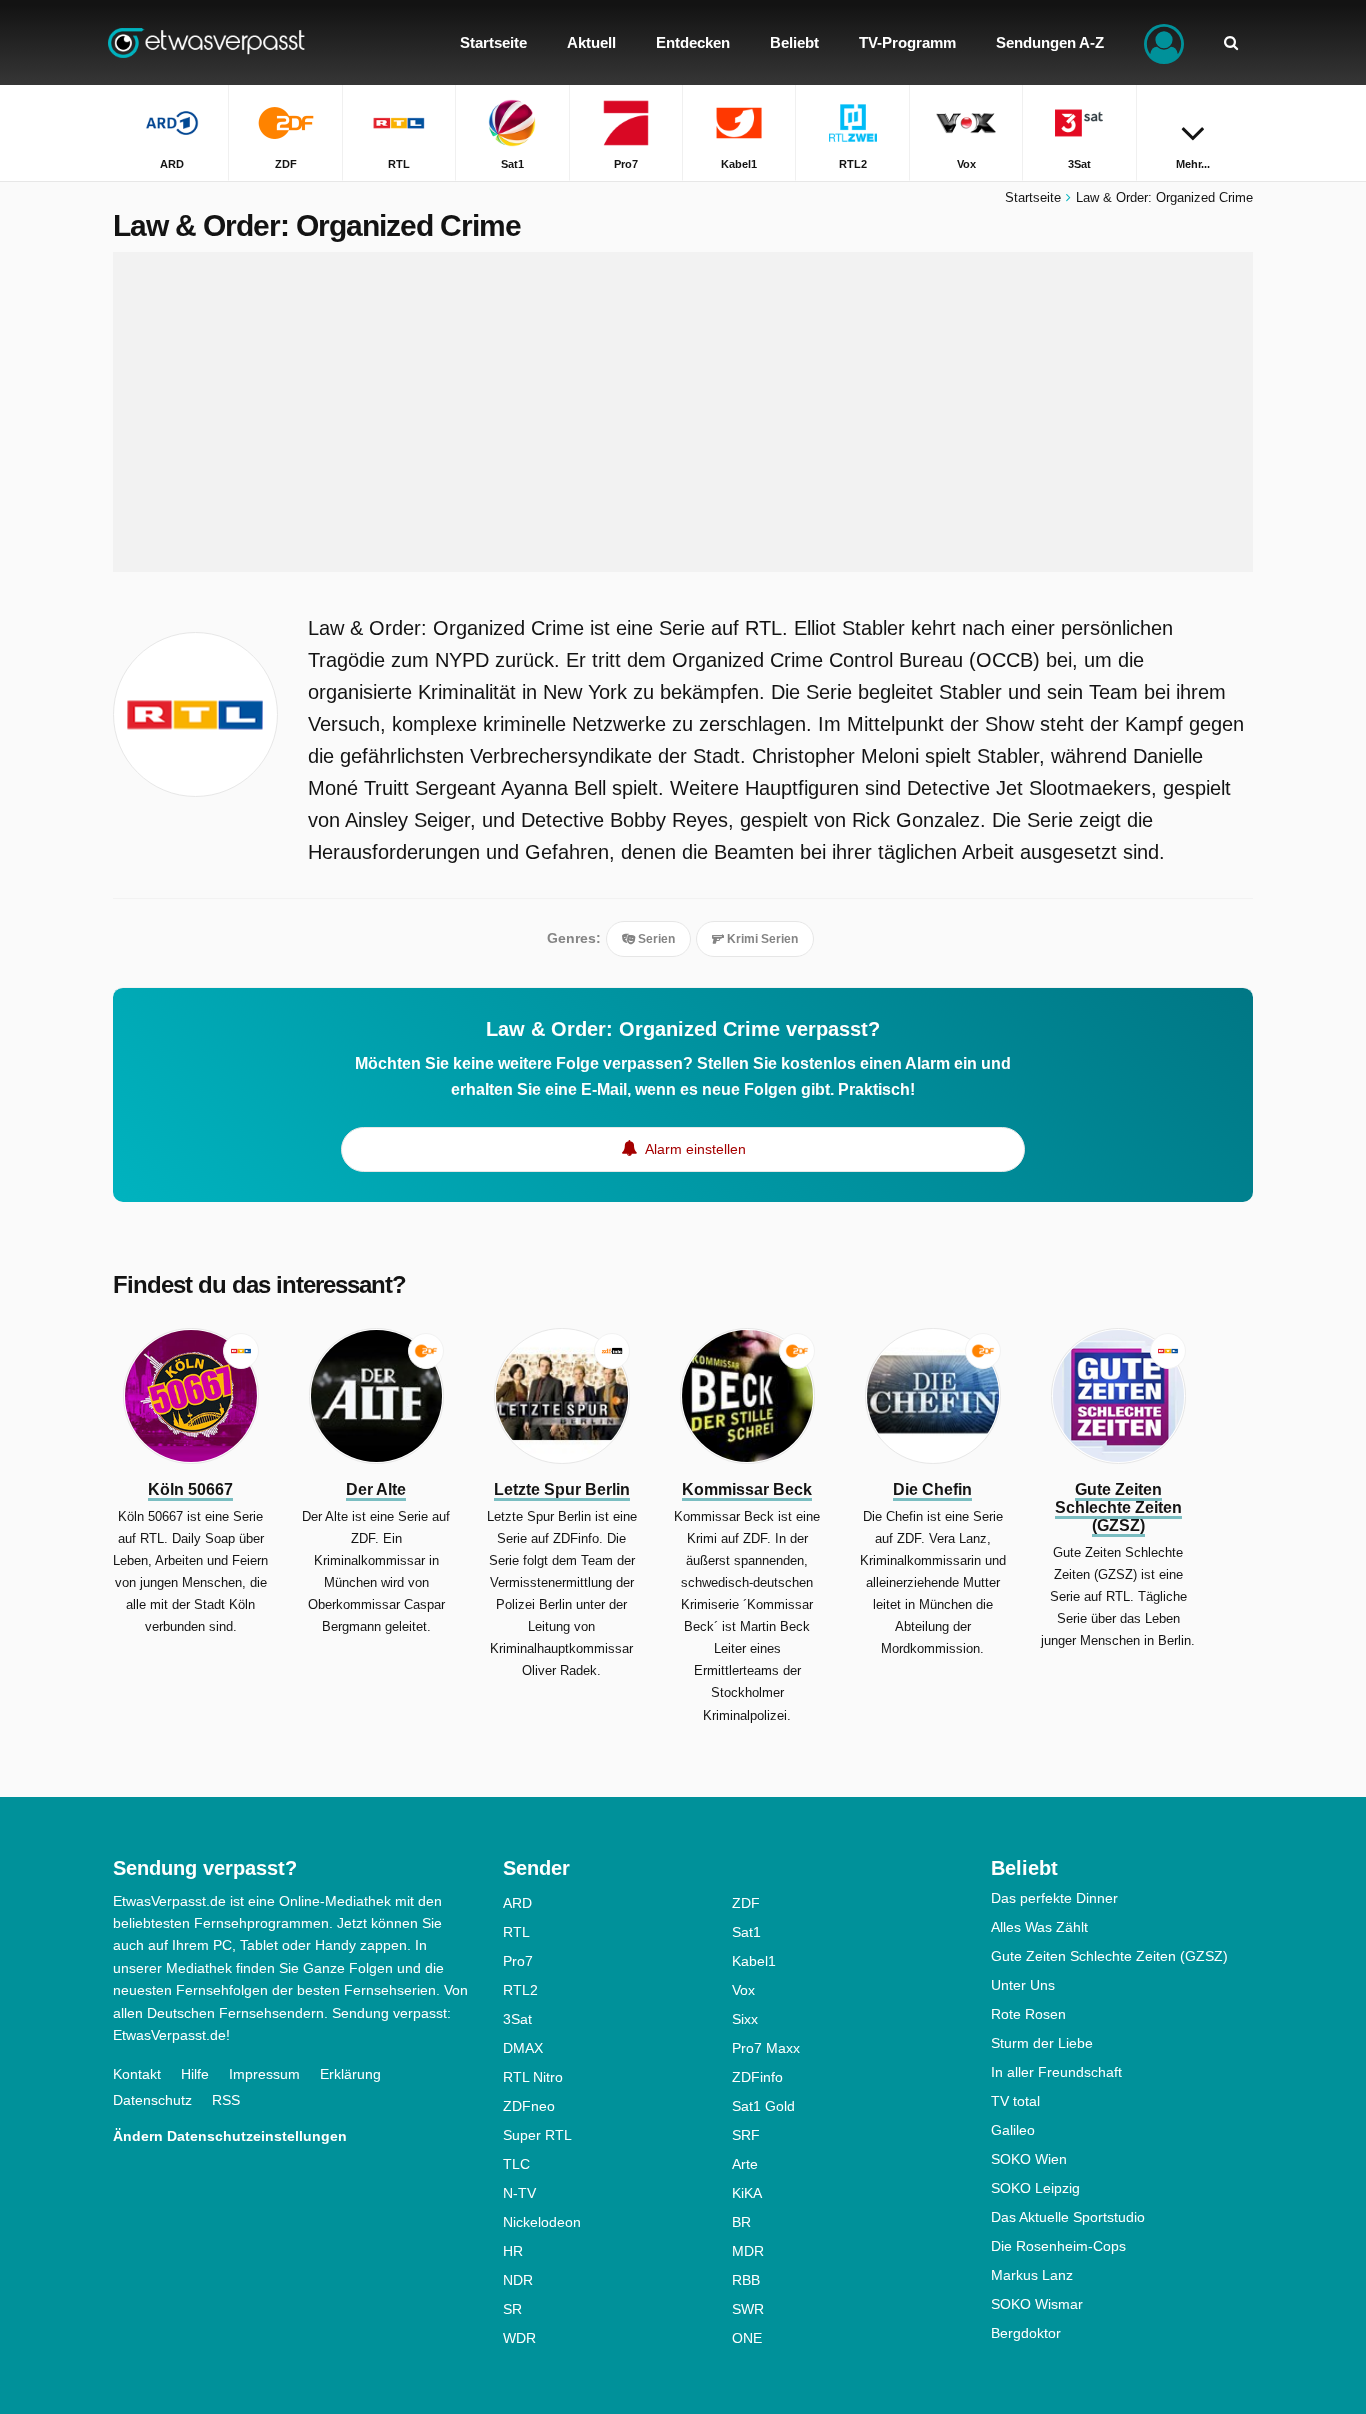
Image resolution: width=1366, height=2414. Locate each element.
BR (741, 2222)
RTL (516, 1932)
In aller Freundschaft (1056, 2072)
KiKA (747, 2193)
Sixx (745, 2019)
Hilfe (195, 2074)
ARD (517, 1903)
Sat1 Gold (763, 2106)
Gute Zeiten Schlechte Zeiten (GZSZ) (1109, 1956)
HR (513, 2251)
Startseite (1033, 197)
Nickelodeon (542, 2222)
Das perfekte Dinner (1054, 1898)
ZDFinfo (757, 2077)
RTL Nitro (533, 2077)
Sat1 (746, 1932)
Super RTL (537, 2135)
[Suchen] (1231, 42)
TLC (516, 2164)
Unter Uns (1023, 1985)
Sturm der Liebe (1042, 2043)
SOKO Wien (1029, 2159)
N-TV (519, 2193)
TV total (1015, 2101)
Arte (745, 2164)
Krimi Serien (761, 939)
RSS (226, 2100)
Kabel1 (754, 1961)
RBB (746, 2280)
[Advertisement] (683, 412)
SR (512, 2309)
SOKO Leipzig (1035, 2188)
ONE (747, 2338)
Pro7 (518, 1961)
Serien (655, 939)
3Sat (517, 2019)
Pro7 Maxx (766, 2048)
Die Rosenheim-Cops (1058, 2246)
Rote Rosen (1028, 2014)
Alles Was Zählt (1039, 1927)
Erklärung (350, 2074)
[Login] (1164, 42)
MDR (748, 2251)
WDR (519, 2338)
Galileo (1013, 2130)
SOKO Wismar (1037, 2304)
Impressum (264, 2074)
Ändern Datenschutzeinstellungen (230, 2136)
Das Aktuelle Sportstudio (1068, 2217)
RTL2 (520, 1990)
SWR (748, 2309)
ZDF (746, 1903)
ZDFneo (529, 2106)
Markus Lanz (1032, 2275)
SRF (746, 2135)
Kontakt (137, 2074)
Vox (743, 1990)
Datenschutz (152, 2100)
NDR (518, 2280)
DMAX (523, 2048)
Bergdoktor (1026, 2333)
